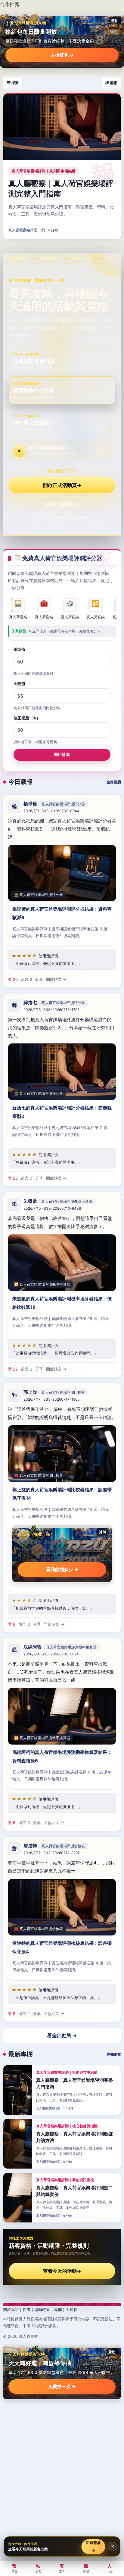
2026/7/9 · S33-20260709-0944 (51, 811)
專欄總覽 (114, 2054)
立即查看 (93, 2546)
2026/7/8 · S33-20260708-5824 (51, 1654)
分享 (39, 979)
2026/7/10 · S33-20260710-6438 (52, 1208)
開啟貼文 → (56, 979)
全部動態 (114, 782)
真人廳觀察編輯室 (23, 230)
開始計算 (62, 754)
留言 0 (26, 1178)
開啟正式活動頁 (62, 485)
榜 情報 (111, 83)
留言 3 (26, 1369)
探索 (38, 2568)
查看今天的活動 (62, 2271)
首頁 (14, 2568)
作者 (26, 2309)
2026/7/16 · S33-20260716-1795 (51, 1010)
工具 (62, 2568)
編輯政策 (42, 2309)
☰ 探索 (13, 83)
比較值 (19, 684)
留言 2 (26, 979)
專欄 (58, 2309)
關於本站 (11, 2309)
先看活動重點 (62, 504)
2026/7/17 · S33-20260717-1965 (51, 1399)
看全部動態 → (62, 2035)
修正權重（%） (27, 718)
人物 (110, 2568)
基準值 (19, 649)
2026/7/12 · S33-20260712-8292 (52, 1853)
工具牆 (71, 2309)
